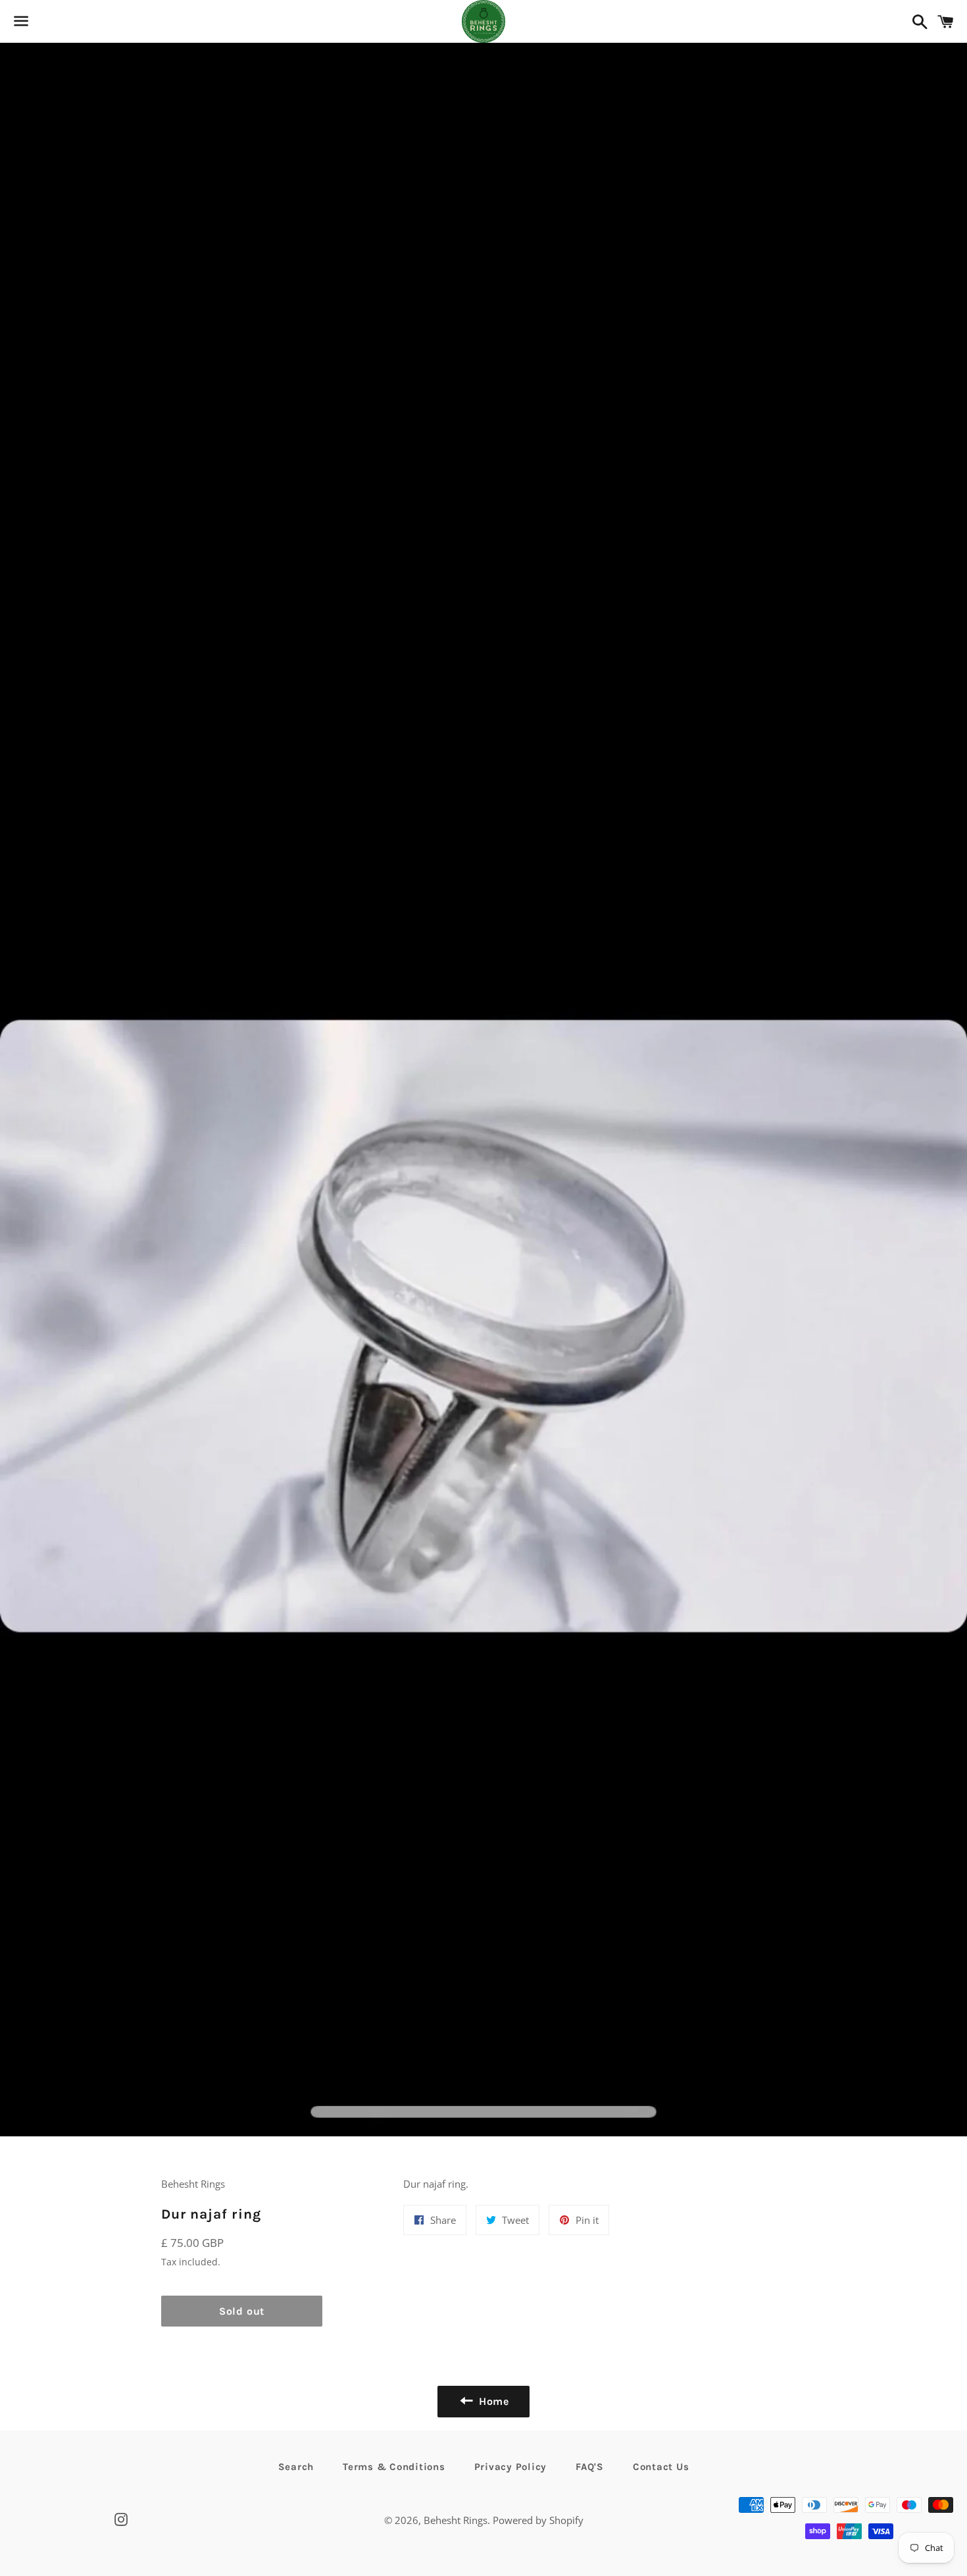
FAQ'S (590, 2467)
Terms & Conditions (394, 2467)
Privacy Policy (511, 2467)
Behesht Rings (456, 2520)
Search (296, 2467)
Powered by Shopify (538, 2520)
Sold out (242, 2311)
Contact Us (661, 2467)
